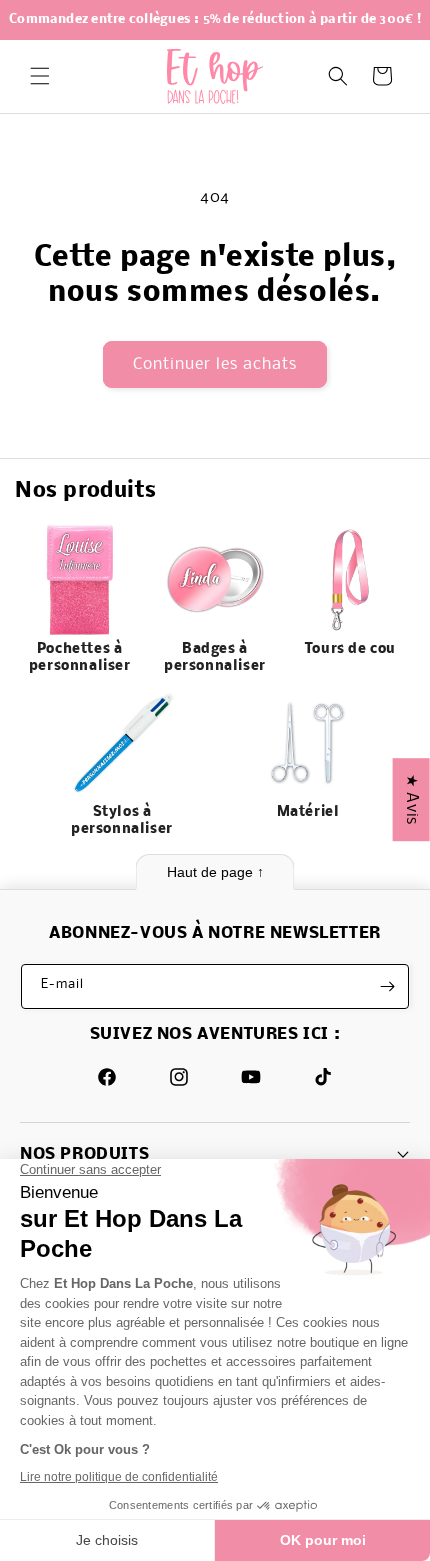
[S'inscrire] (387, 986)
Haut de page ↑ (215, 872)
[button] (40, 76)
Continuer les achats (215, 364)
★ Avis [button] (411, 799)
